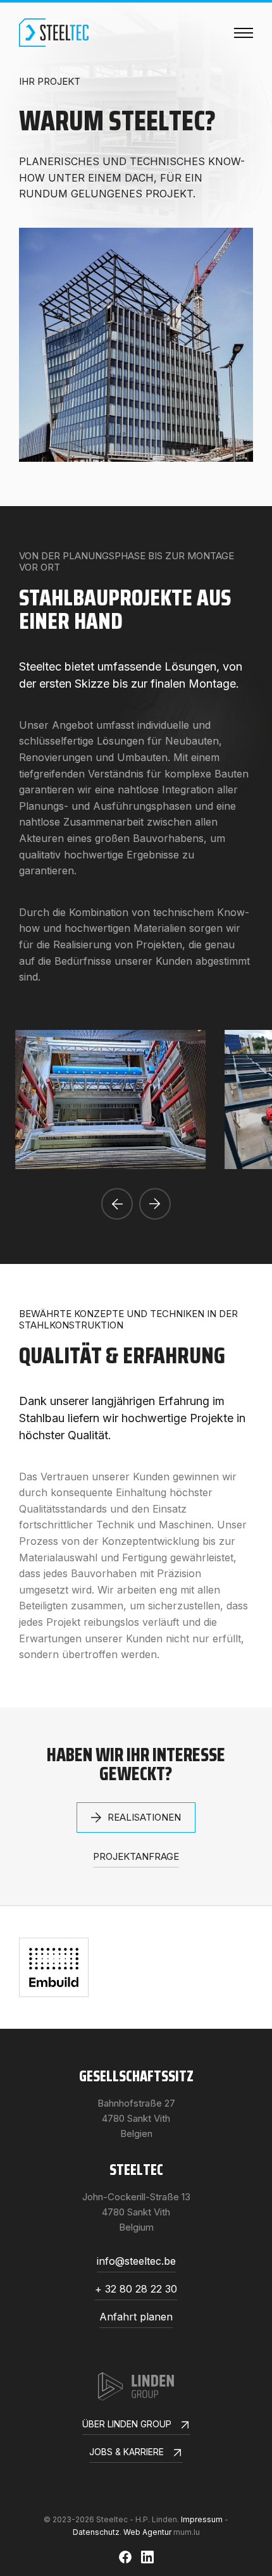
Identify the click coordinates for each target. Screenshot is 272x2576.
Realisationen (144, 1817)
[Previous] (117, 1204)
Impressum (202, 2519)
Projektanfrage (136, 1857)
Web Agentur (147, 2532)
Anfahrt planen (136, 2317)
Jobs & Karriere (127, 2452)
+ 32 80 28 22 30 (136, 2289)
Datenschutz (96, 2532)
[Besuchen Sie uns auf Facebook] (125, 2557)
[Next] (155, 1204)
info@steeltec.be (136, 2262)
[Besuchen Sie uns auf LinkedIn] (147, 2557)
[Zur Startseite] (54, 33)
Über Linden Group (127, 2424)
